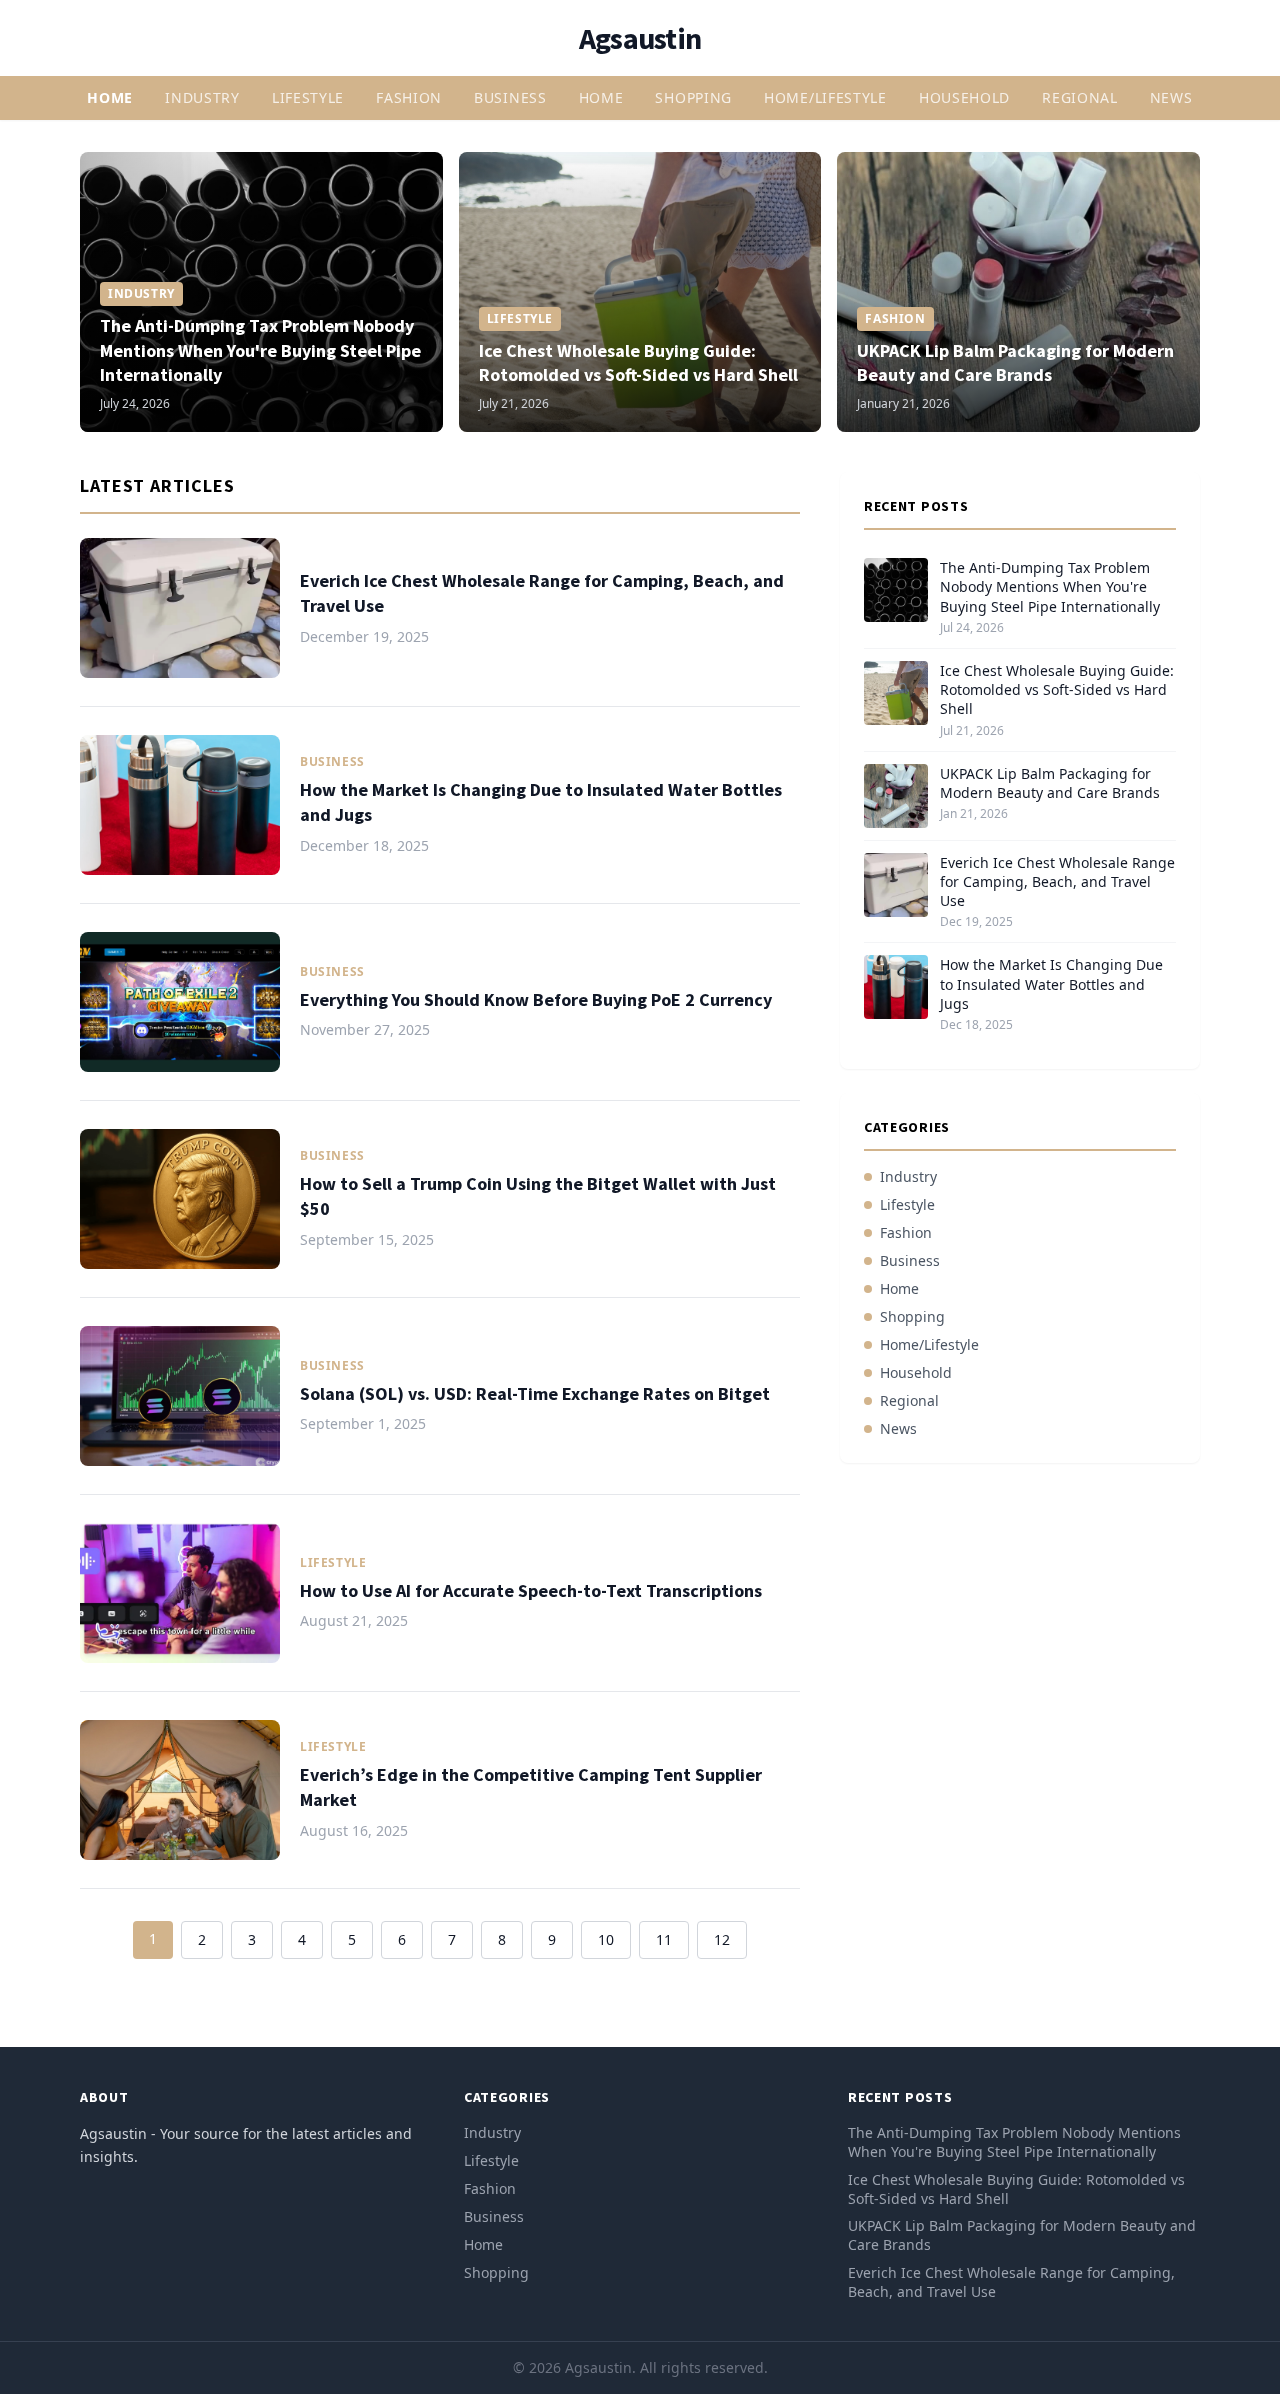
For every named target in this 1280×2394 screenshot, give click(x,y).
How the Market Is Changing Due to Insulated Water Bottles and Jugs (1051, 984)
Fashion (409, 97)
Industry (202, 97)
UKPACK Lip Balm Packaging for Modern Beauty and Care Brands (1015, 363)
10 (606, 1939)
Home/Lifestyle (825, 97)
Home (110, 97)
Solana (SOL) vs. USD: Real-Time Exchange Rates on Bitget (535, 1393)
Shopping (693, 97)
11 (664, 1939)
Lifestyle (308, 97)
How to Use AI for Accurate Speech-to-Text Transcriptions (531, 1590)
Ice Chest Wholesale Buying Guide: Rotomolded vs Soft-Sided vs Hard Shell (638, 363)
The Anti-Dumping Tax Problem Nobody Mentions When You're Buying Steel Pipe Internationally (260, 350)
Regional (1080, 97)
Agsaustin (640, 38)
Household (964, 97)
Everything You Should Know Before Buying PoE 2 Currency (536, 999)
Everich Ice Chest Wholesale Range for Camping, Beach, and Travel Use (1057, 882)
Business (510, 97)
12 (722, 1939)
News (1171, 97)
